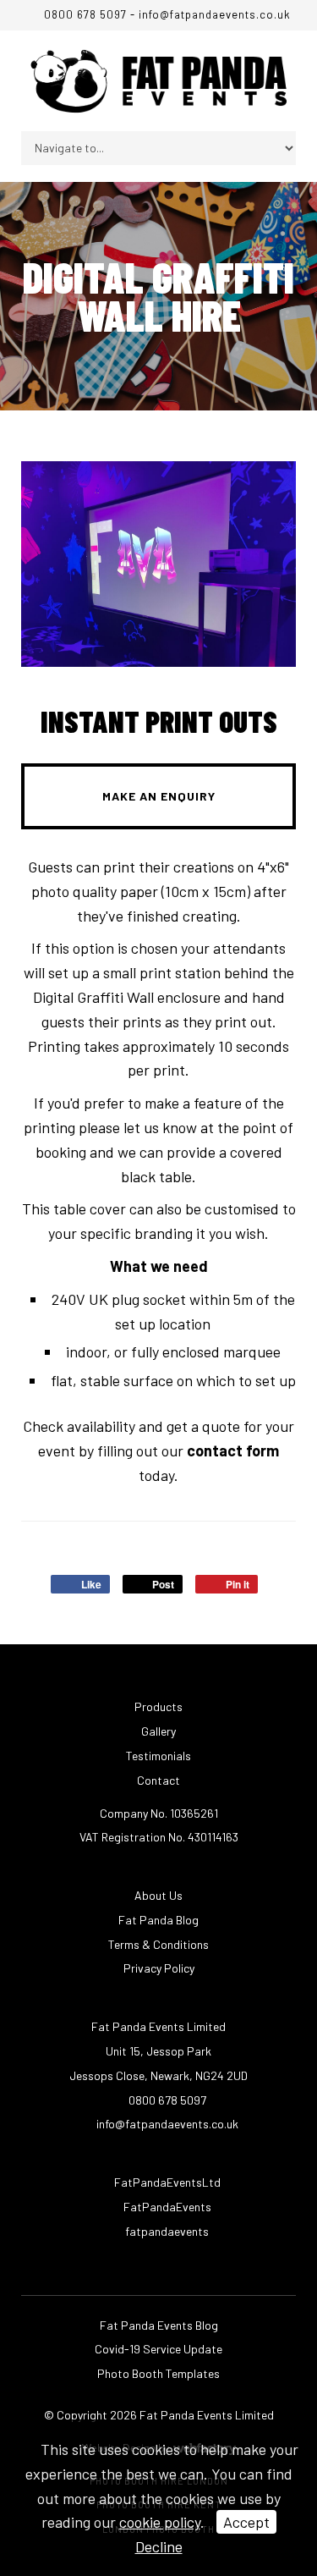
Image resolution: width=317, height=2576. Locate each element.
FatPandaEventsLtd (166, 2182)
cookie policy (160, 2522)
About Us (158, 1895)
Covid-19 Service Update (158, 2349)
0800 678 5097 (83, 14)
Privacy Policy (159, 1968)
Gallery (158, 1731)
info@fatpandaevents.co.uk (215, 14)
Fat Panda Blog (158, 1920)
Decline (159, 2546)
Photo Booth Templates (158, 2373)
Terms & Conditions (158, 1944)
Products (158, 1706)
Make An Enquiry (159, 796)
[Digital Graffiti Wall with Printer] (158, 564)
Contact (158, 1780)
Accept (246, 2522)
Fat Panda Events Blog (159, 2325)
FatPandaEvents (166, 2207)
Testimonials (158, 1756)
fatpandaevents (166, 2231)
